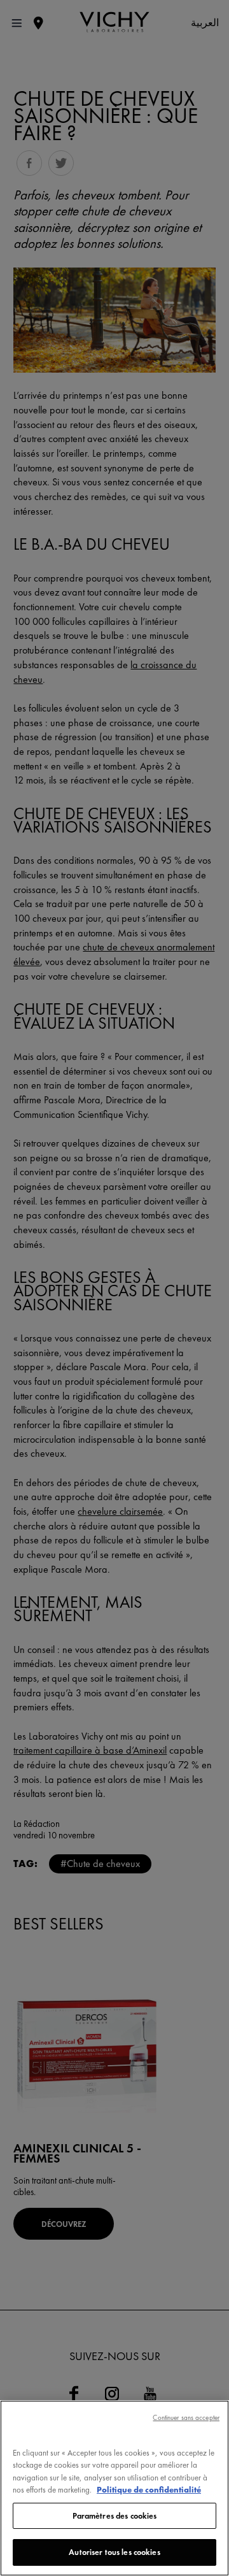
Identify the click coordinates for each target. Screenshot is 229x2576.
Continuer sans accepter (186, 2417)
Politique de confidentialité (149, 2490)
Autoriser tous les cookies (114, 2552)
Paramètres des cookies (115, 2516)
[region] (114, 2488)
